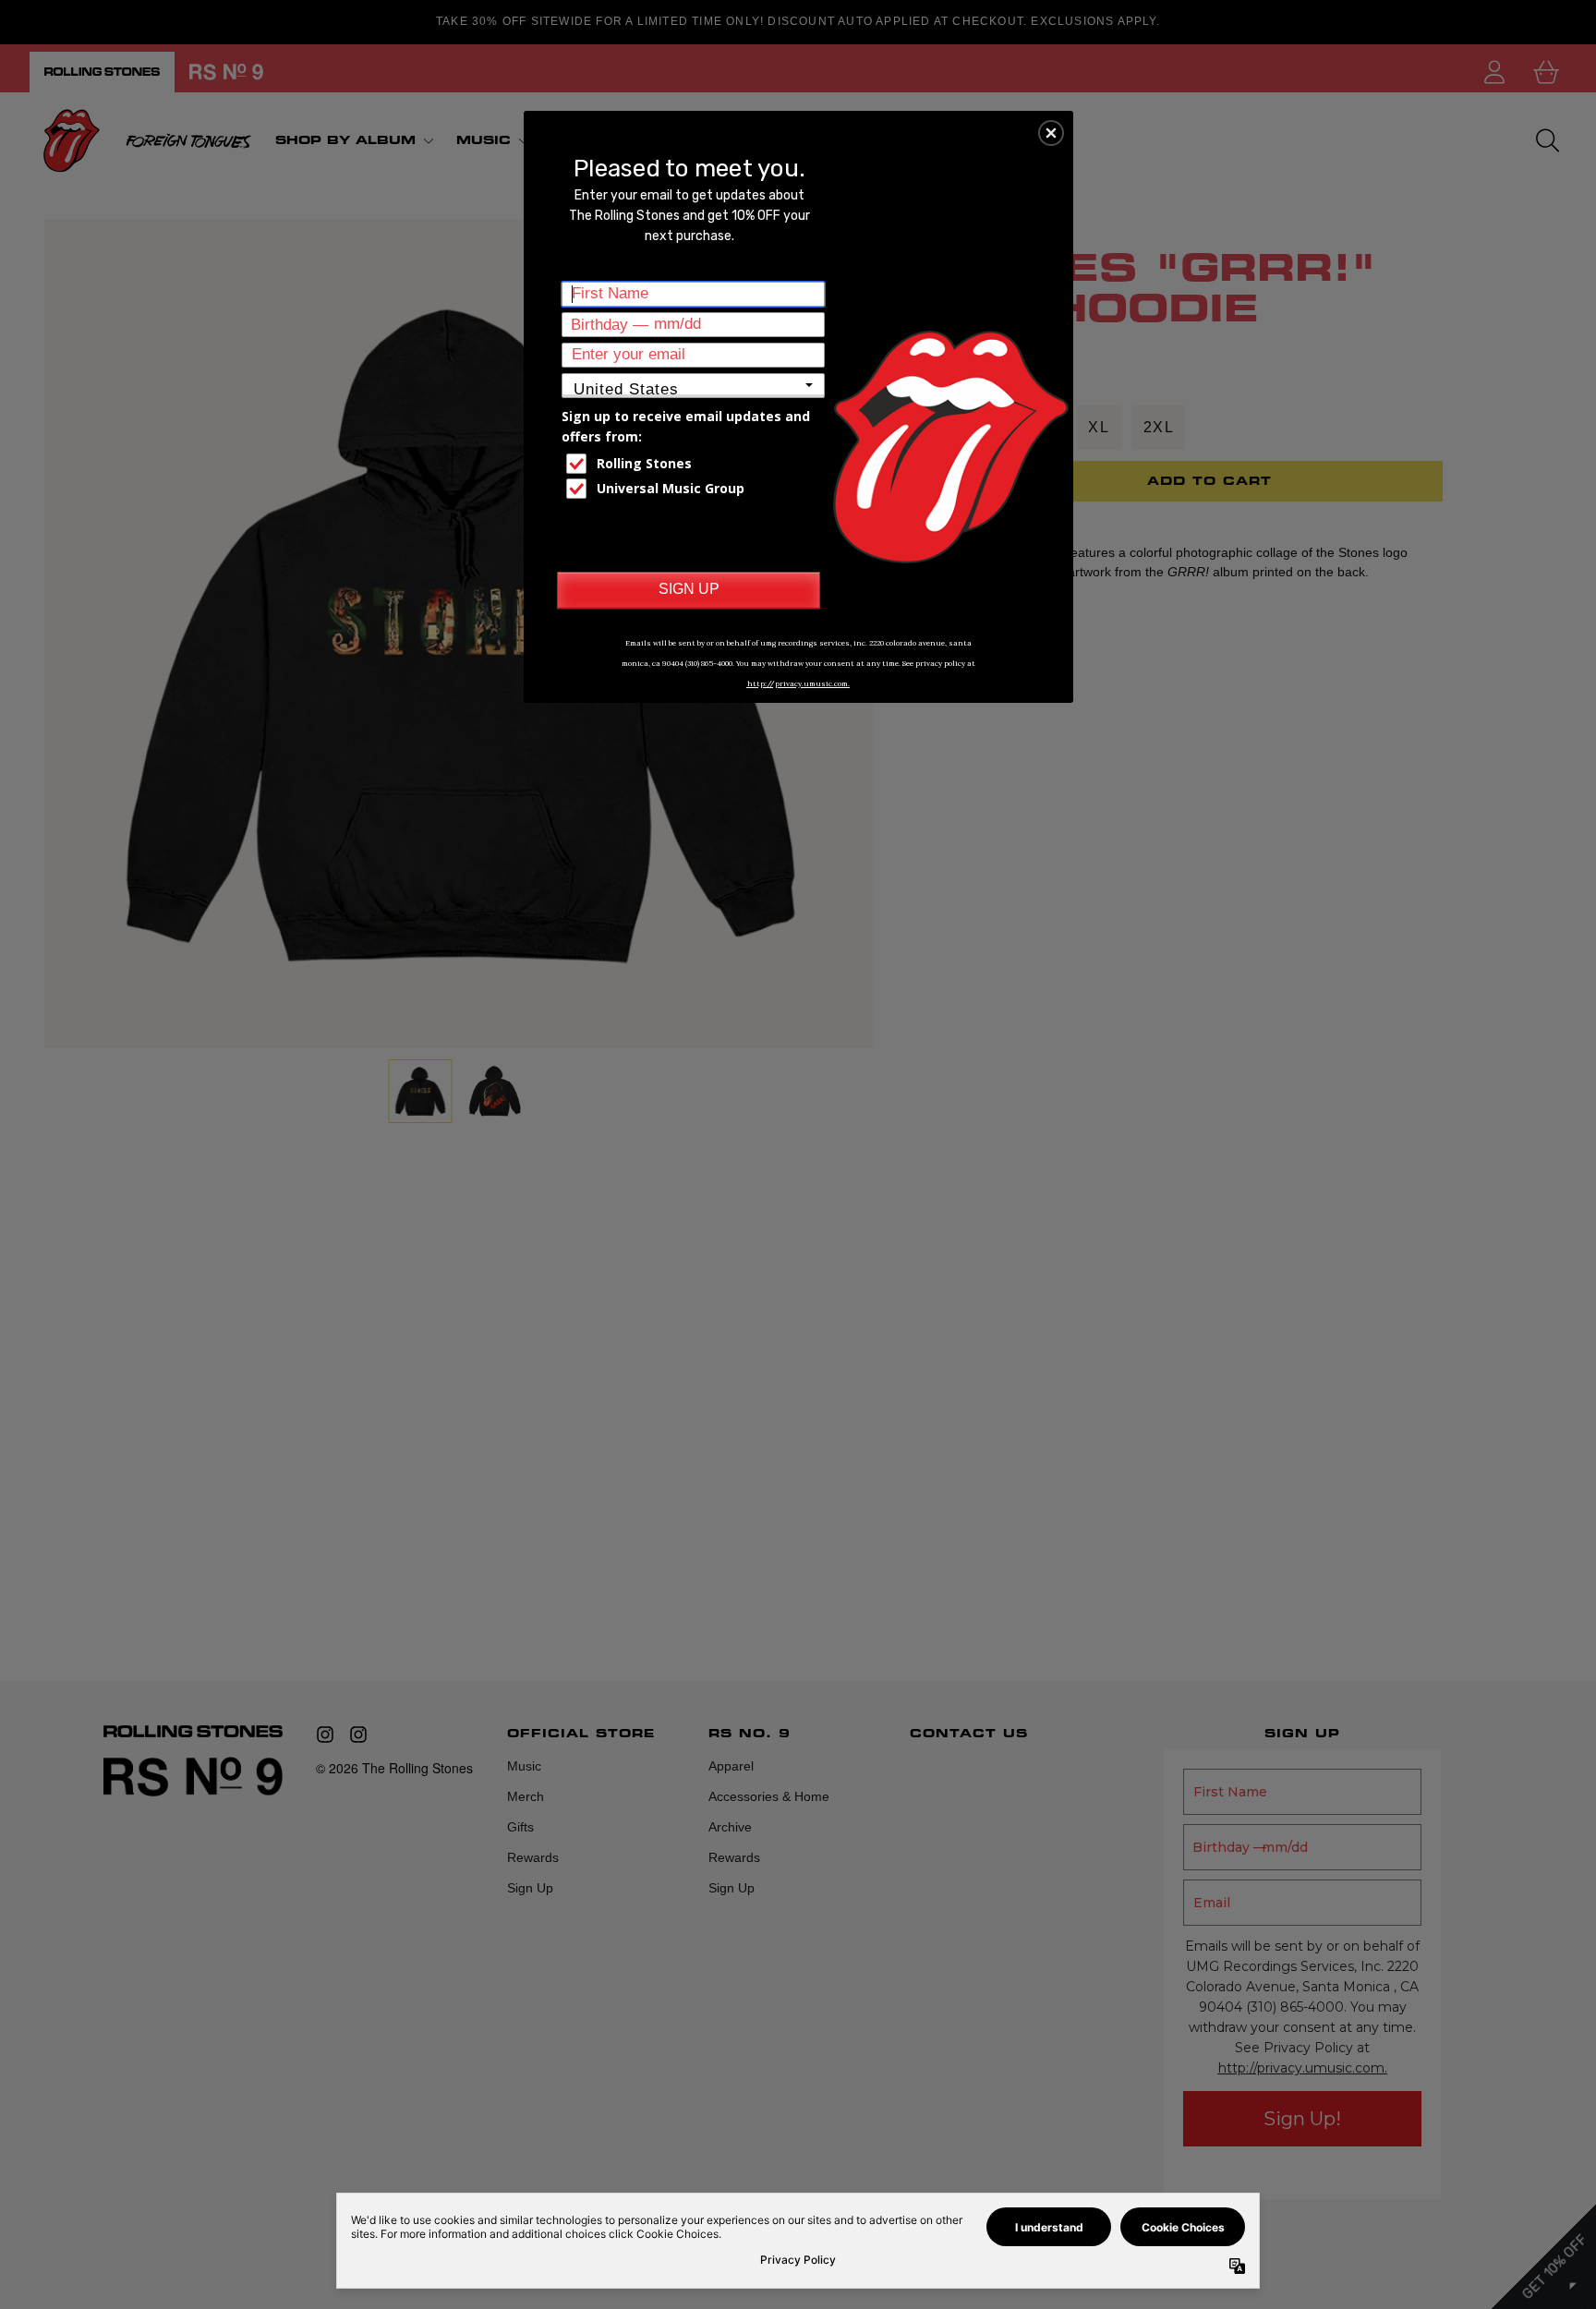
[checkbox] (695, 464)
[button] (1051, 133)
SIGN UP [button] (689, 589)
